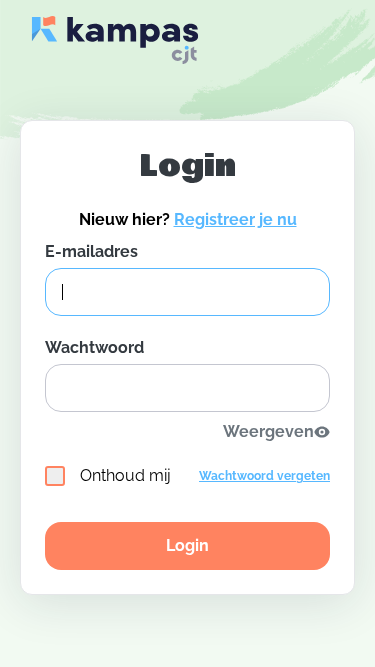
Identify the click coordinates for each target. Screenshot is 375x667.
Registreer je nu (235, 219)
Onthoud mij (125, 475)
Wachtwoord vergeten (264, 476)
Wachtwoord (94, 347)
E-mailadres (91, 251)
